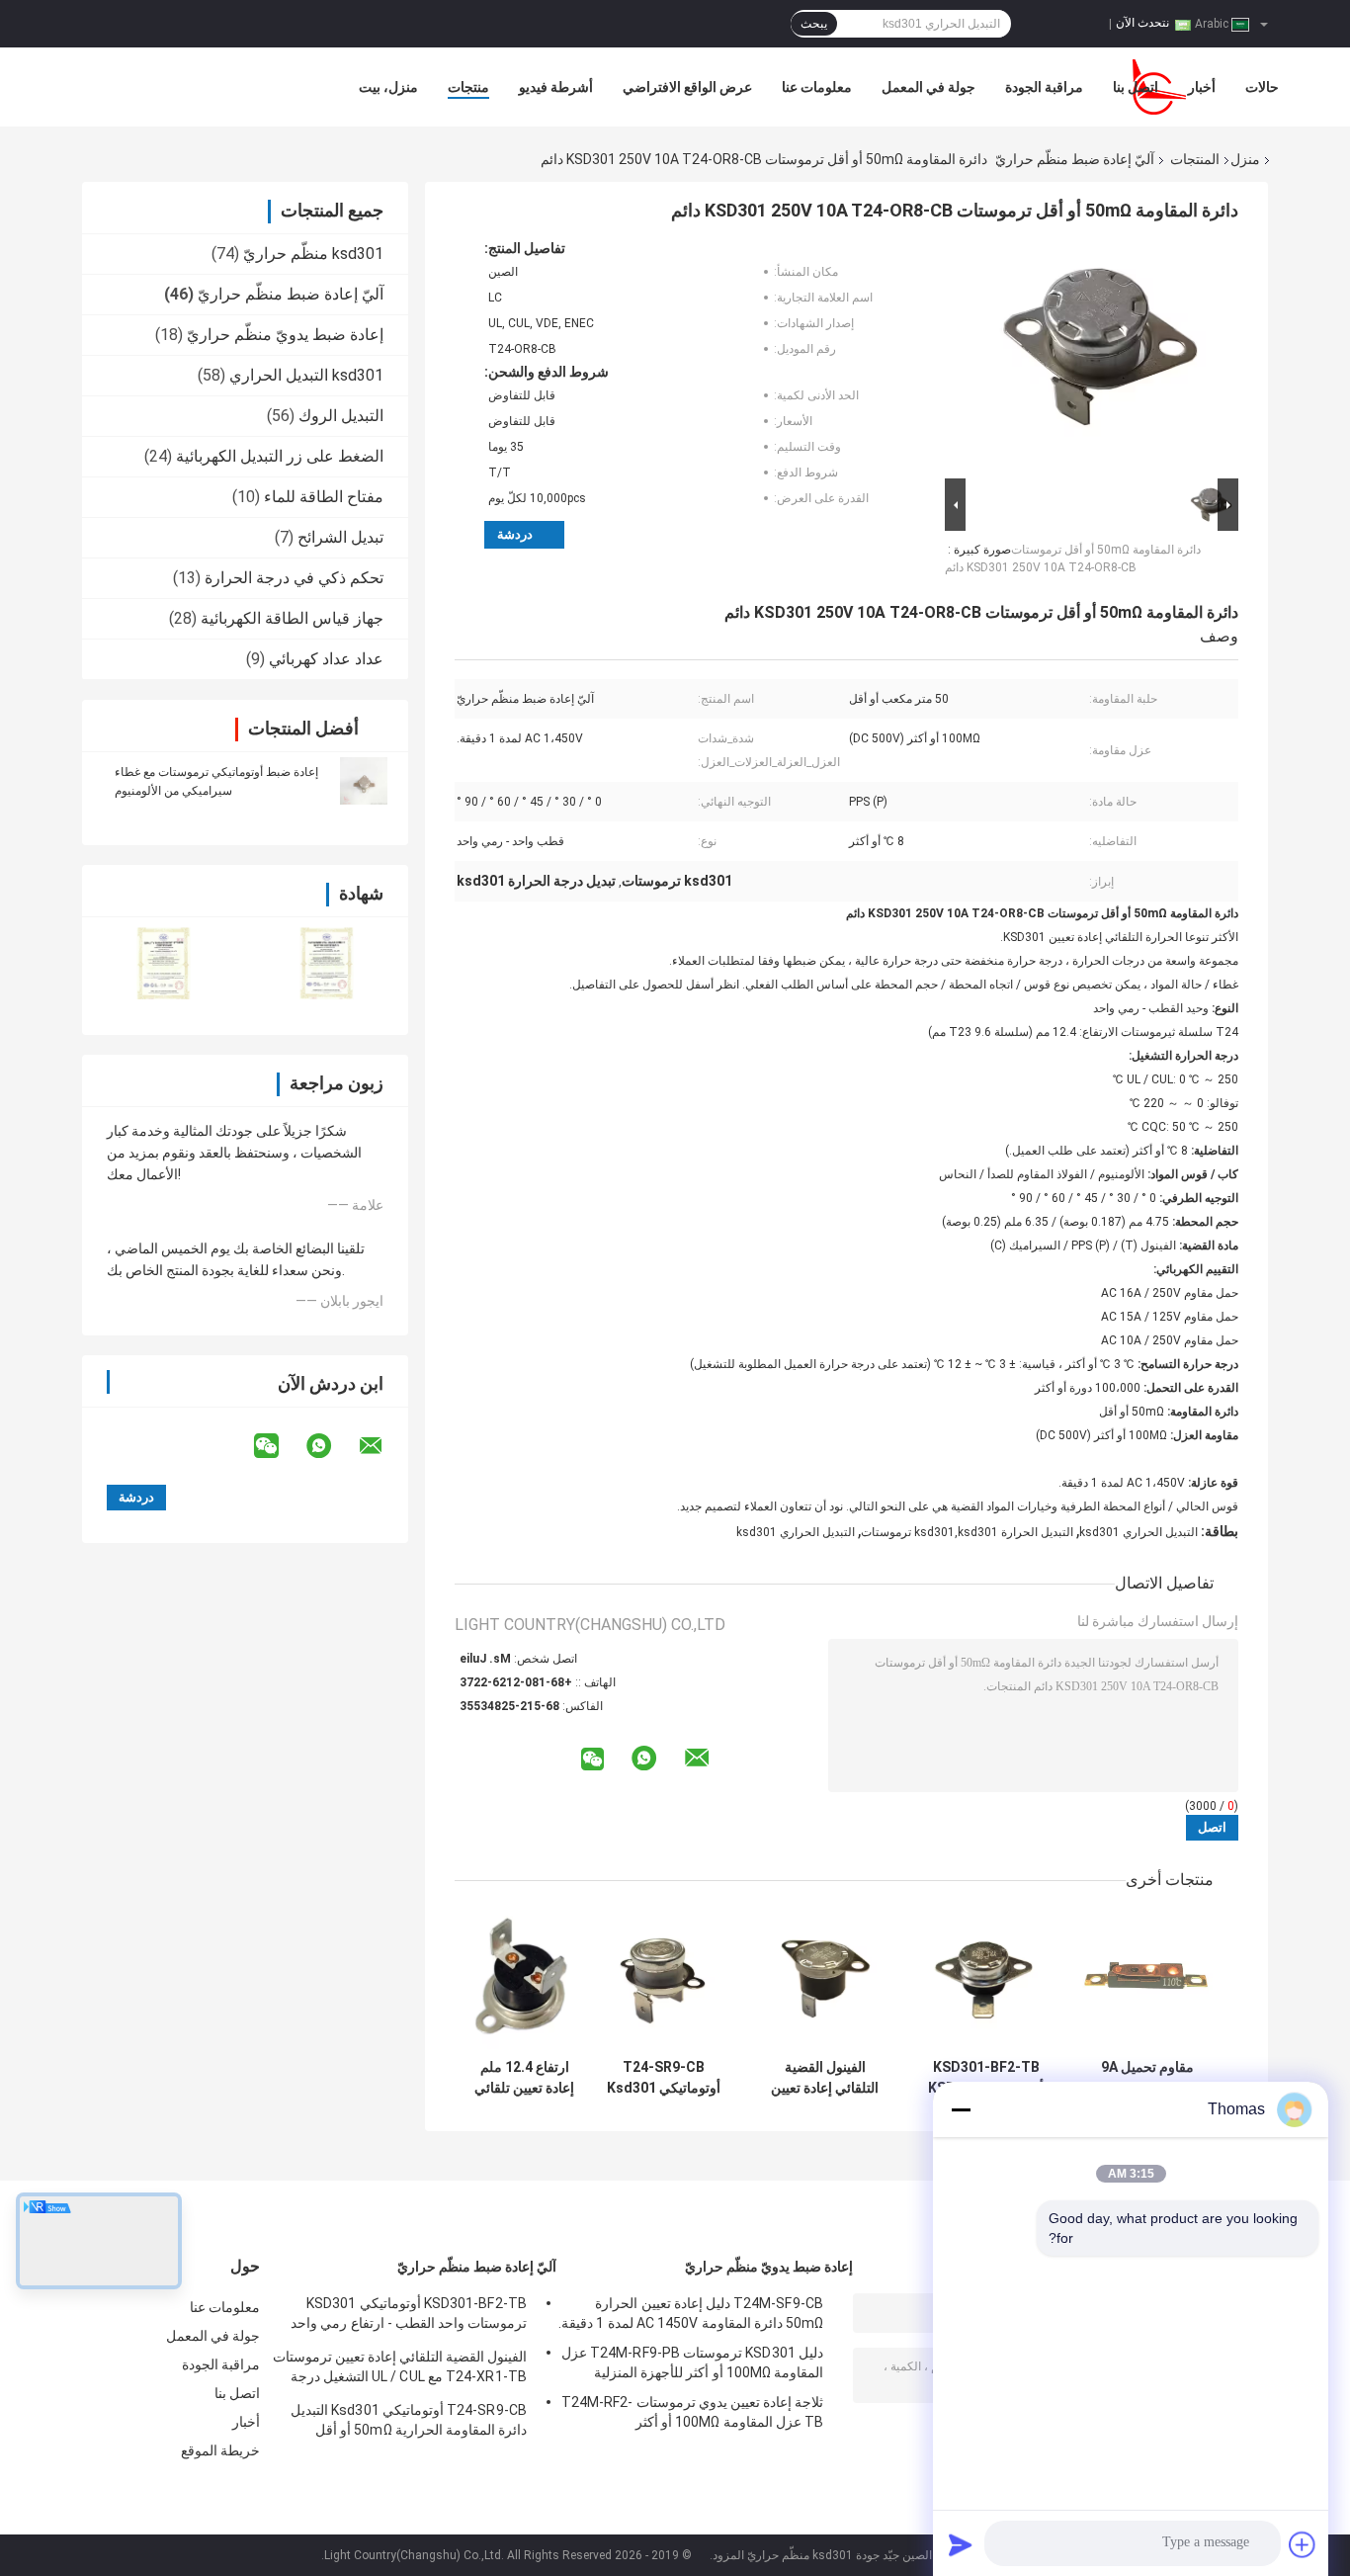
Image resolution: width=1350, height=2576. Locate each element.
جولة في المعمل (928, 87)
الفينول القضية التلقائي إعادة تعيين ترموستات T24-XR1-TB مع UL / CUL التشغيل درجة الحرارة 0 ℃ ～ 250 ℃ (825, 2078)
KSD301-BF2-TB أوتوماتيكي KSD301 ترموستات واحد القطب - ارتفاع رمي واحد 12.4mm (986, 2078)
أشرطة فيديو (556, 87)
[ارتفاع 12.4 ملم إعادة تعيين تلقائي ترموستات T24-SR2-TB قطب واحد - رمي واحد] (524, 1979)
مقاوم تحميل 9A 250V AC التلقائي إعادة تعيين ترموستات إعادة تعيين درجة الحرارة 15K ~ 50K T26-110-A (1147, 2078)
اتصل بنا (1136, 87)
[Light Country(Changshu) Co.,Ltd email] (383, 1446)
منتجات (468, 87)
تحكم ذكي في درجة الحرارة (294, 578)
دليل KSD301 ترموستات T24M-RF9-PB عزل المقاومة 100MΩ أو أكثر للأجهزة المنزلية (692, 2362)
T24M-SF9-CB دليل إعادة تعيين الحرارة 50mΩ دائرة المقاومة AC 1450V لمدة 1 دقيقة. (691, 2313)
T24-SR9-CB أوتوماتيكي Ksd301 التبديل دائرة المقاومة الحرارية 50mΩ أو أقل (664, 2078)
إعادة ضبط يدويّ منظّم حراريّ (285, 335)
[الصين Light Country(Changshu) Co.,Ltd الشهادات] (164, 963)
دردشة (515, 534)
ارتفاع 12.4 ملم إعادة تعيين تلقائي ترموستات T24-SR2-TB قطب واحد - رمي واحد (525, 2078)
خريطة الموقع (220, 2450)
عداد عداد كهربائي (326, 659)
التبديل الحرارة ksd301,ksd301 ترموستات (967, 1532)
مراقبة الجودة (1044, 87)
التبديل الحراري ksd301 (1139, 1532)
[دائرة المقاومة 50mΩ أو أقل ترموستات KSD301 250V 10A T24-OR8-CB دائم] (1100, 357)
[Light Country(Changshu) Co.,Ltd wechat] (279, 1446)
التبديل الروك (341, 416)
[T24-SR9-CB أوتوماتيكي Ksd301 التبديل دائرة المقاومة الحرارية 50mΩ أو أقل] (664, 1979)
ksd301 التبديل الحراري (306, 375)
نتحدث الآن (1142, 23)
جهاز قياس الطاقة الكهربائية (292, 618)
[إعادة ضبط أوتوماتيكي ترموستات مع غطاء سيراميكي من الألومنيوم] (364, 781)
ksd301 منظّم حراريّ (313, 254)
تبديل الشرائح (340, 537)
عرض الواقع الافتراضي (687, 87)
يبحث (814, 24)
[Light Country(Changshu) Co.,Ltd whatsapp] (331, 1446)
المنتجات (1195, 159)
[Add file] (1303, 2544)
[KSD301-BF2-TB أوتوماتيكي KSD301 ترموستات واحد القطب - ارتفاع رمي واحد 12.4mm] (986, 1979)
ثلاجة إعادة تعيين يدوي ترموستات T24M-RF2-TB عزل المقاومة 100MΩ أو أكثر (692, 2412)
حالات (1262, 87)
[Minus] (961, 2109)
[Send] (961, 2544)
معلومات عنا (817, 87)
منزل (1245, 159)
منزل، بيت (388, 87)
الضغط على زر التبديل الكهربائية (280, 456)
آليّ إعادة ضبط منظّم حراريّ (1075, 159)
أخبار (1202, 87)
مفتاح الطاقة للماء (324, 497)
